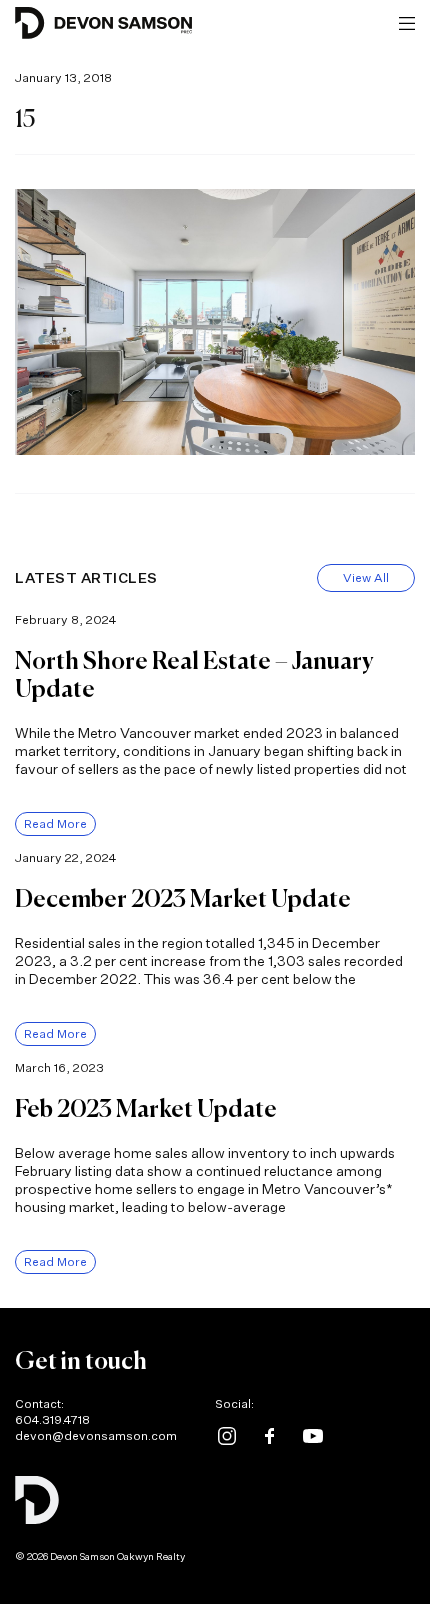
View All (366, 577)
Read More (55, 823)
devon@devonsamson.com (96, 1435)
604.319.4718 (52, 1419)
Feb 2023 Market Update (146, 1110)
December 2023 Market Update (183, 900)
